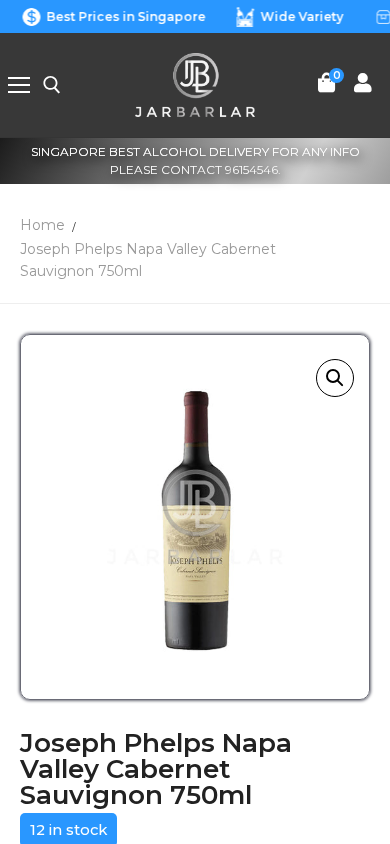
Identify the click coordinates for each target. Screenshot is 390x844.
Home (42, 225)
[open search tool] (52, 85)
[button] (335, 378)
